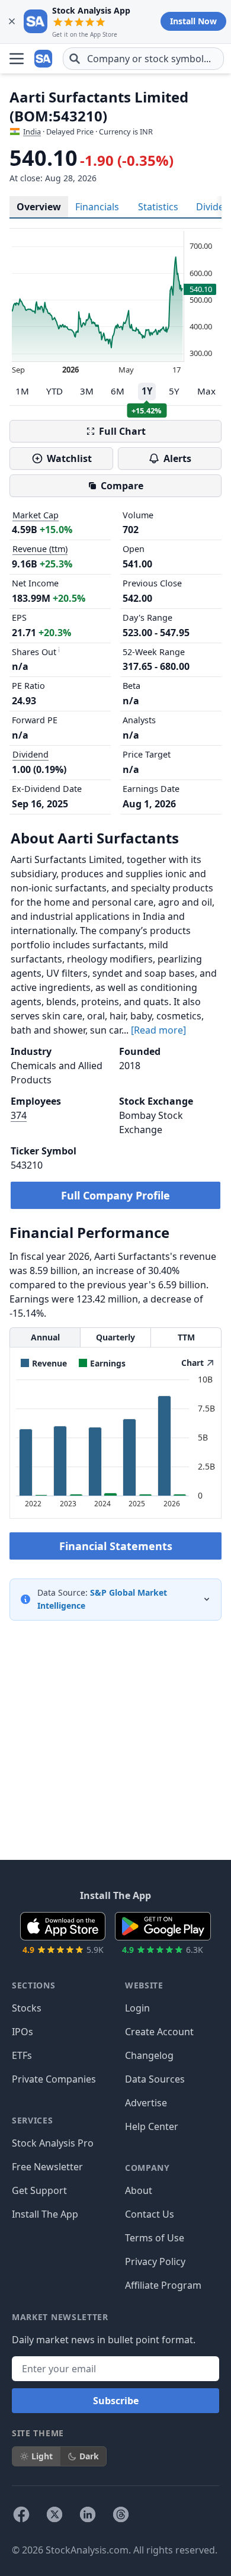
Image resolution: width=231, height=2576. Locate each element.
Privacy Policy (155, 2261)
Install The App (45, 2214)
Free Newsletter (47, 2167)
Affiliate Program (163, 2285)
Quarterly (115, 1337)
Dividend (31, 754)
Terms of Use (155, 2238)
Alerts (177, 458)
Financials (97, 207)
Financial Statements (116, 1546)
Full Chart (122, 431)
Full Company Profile (115, 1195)
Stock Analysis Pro (53, 2143)
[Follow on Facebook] (21, 2514)
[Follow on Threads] (121, 2514)
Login (137, 2008)
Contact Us (150, 2214)
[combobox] (143, 59)
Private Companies (54, 2079)
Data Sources (155, 2079)
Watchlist (69, 458)
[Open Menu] (17, 59)
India (32, 131)
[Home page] (44, 59)
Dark (89, 2456)
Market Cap (36, 515)
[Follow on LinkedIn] (88, 2514)
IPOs (23, 2032)
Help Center (152, 2126)
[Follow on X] (54, 2514)
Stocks (27, 2008)
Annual (45, 1337)
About (139, 2190)
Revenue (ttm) (40, 549)
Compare (122, 486)
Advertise (146, 2103)
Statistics (158, 207)
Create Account (159, 2032)
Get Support (39, 2190)
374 (19, 1115)
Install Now (193, 21)
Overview (39, 207)
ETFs (22, 2055)
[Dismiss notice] (12, 21)
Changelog (149, 2055)
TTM (186, 1337)
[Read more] (158, 1030)
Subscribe (116, 2401)
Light (42, 2456)
